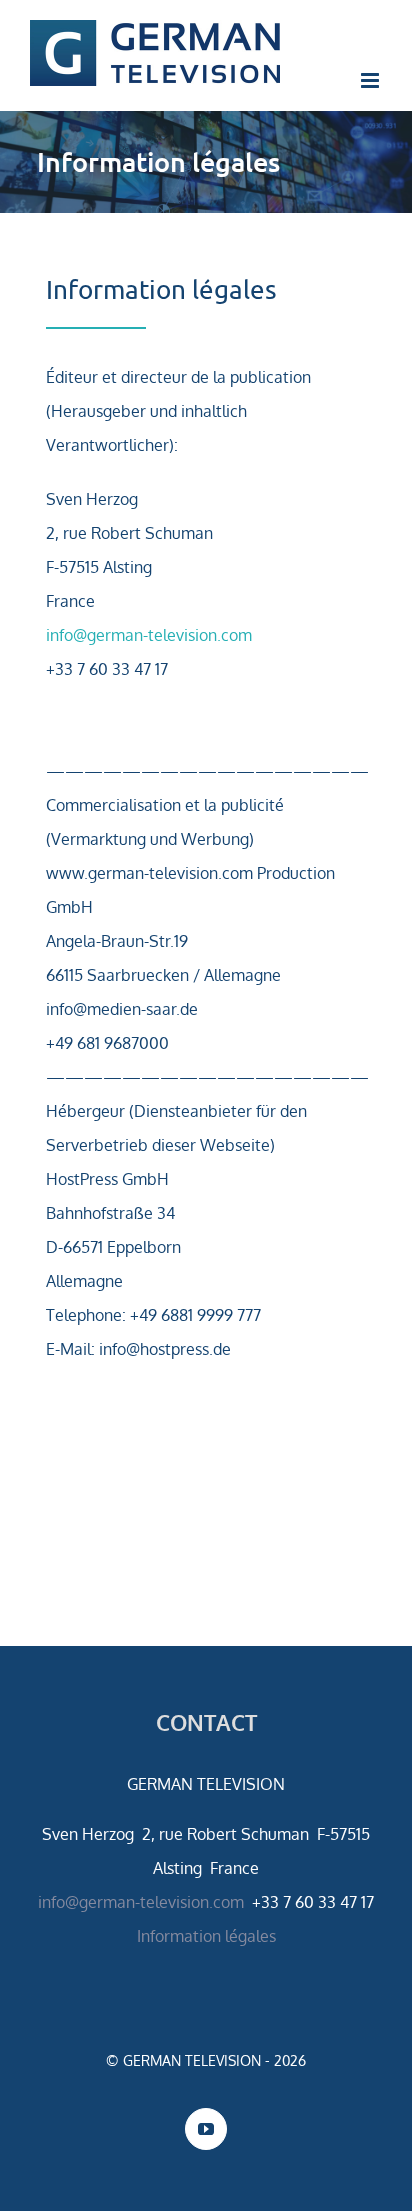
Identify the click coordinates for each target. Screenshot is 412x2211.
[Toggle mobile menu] (371, 80)
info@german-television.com (149, 635)
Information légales (206, 1936)
